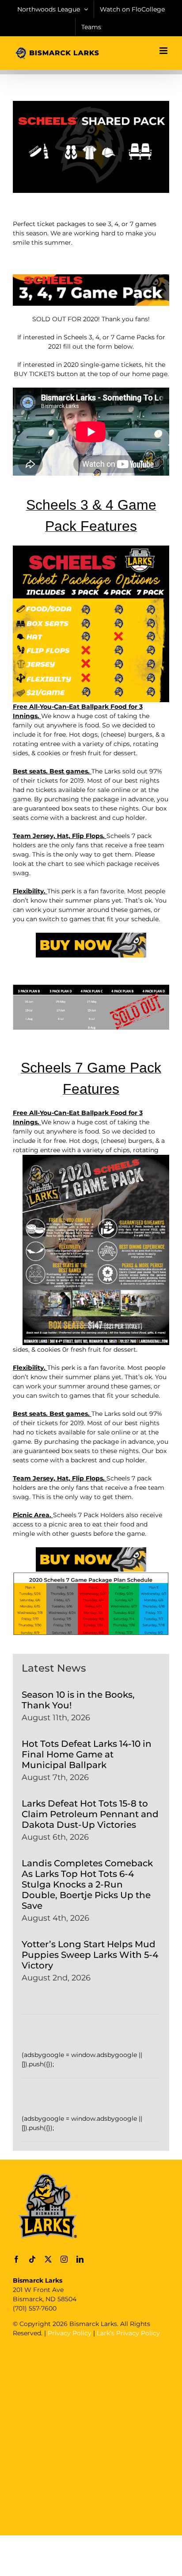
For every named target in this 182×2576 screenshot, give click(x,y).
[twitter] (48, 2259)
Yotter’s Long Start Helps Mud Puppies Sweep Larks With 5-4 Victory (90, 1955)
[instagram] (64, 2259)
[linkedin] (80, 2259)
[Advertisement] (91, 2435)
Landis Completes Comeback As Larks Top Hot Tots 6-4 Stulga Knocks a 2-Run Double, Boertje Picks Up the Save (87, 1884)
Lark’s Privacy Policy (128, 2333)
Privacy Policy (70, 2333)
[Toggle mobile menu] (164, 51)
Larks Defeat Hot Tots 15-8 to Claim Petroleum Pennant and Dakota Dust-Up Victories (90, 1814)
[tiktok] (32, 2259)
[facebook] (16, 2259)
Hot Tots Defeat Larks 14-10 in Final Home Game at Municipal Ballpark (87, 1754)
